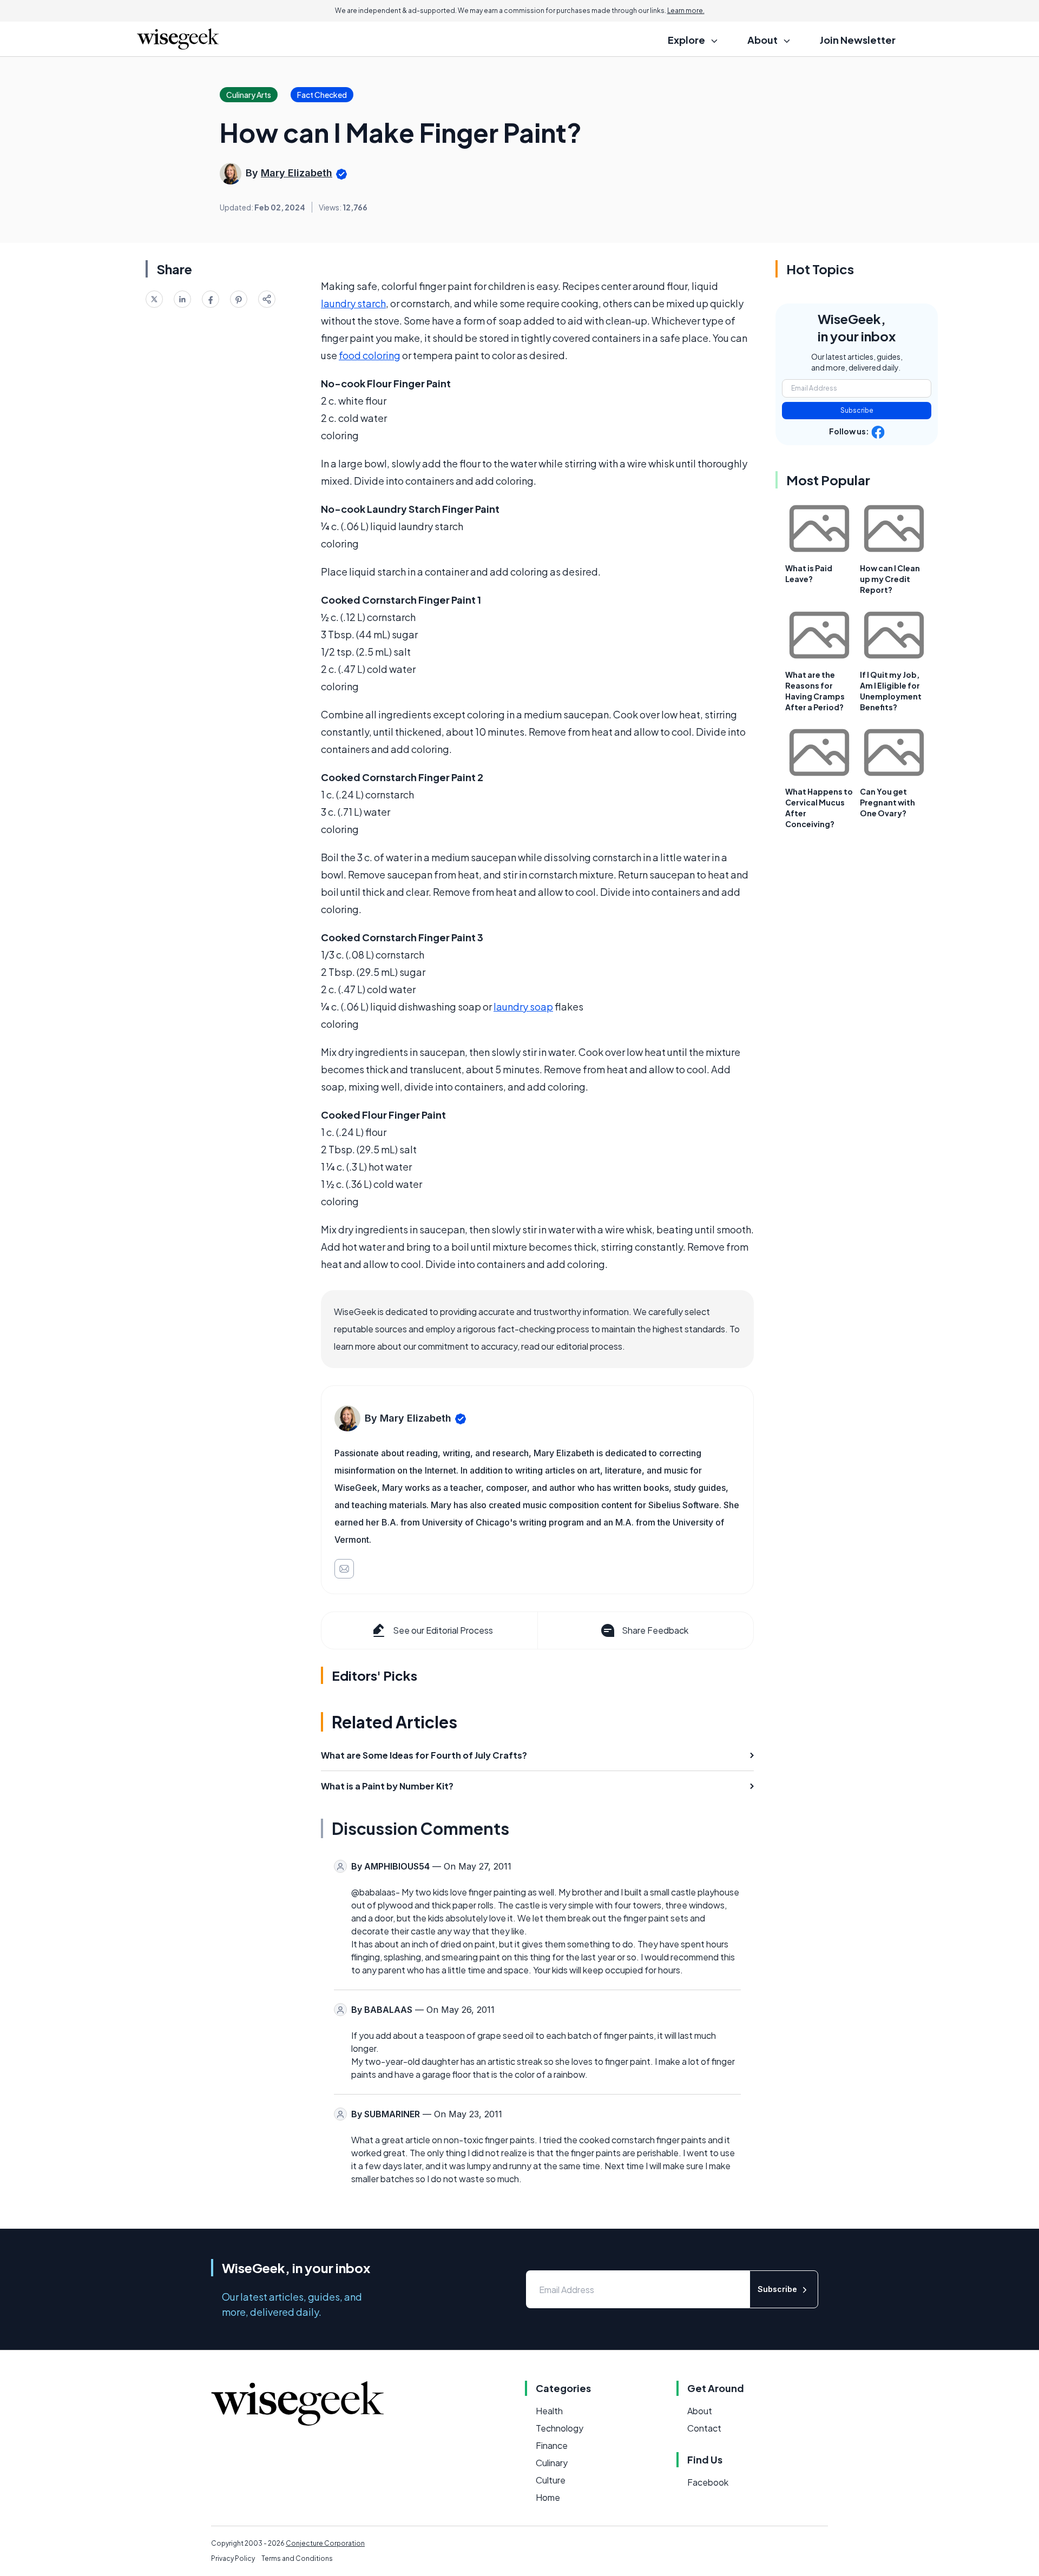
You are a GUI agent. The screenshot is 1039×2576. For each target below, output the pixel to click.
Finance (552, 2445)
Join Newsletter (858, 40)
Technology (560, 2428)
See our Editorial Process (443, 1630)
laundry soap (523, 1006)
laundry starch (353, 303)
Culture (551, 2480)
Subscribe (857, 410)
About (700, 2411)
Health (549, 2411)
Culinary (552, 2463)
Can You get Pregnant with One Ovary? (887, 802)
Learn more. (686, 11)
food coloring (370, 355)
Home (548, 2497)
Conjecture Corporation (325, 2543)
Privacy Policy (233, 2558)
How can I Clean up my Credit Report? (890, 579)
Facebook (708, 2482)
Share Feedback (655, 1630)
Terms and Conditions (297, 2558)
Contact (704, 2428)
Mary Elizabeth (297, 173)
